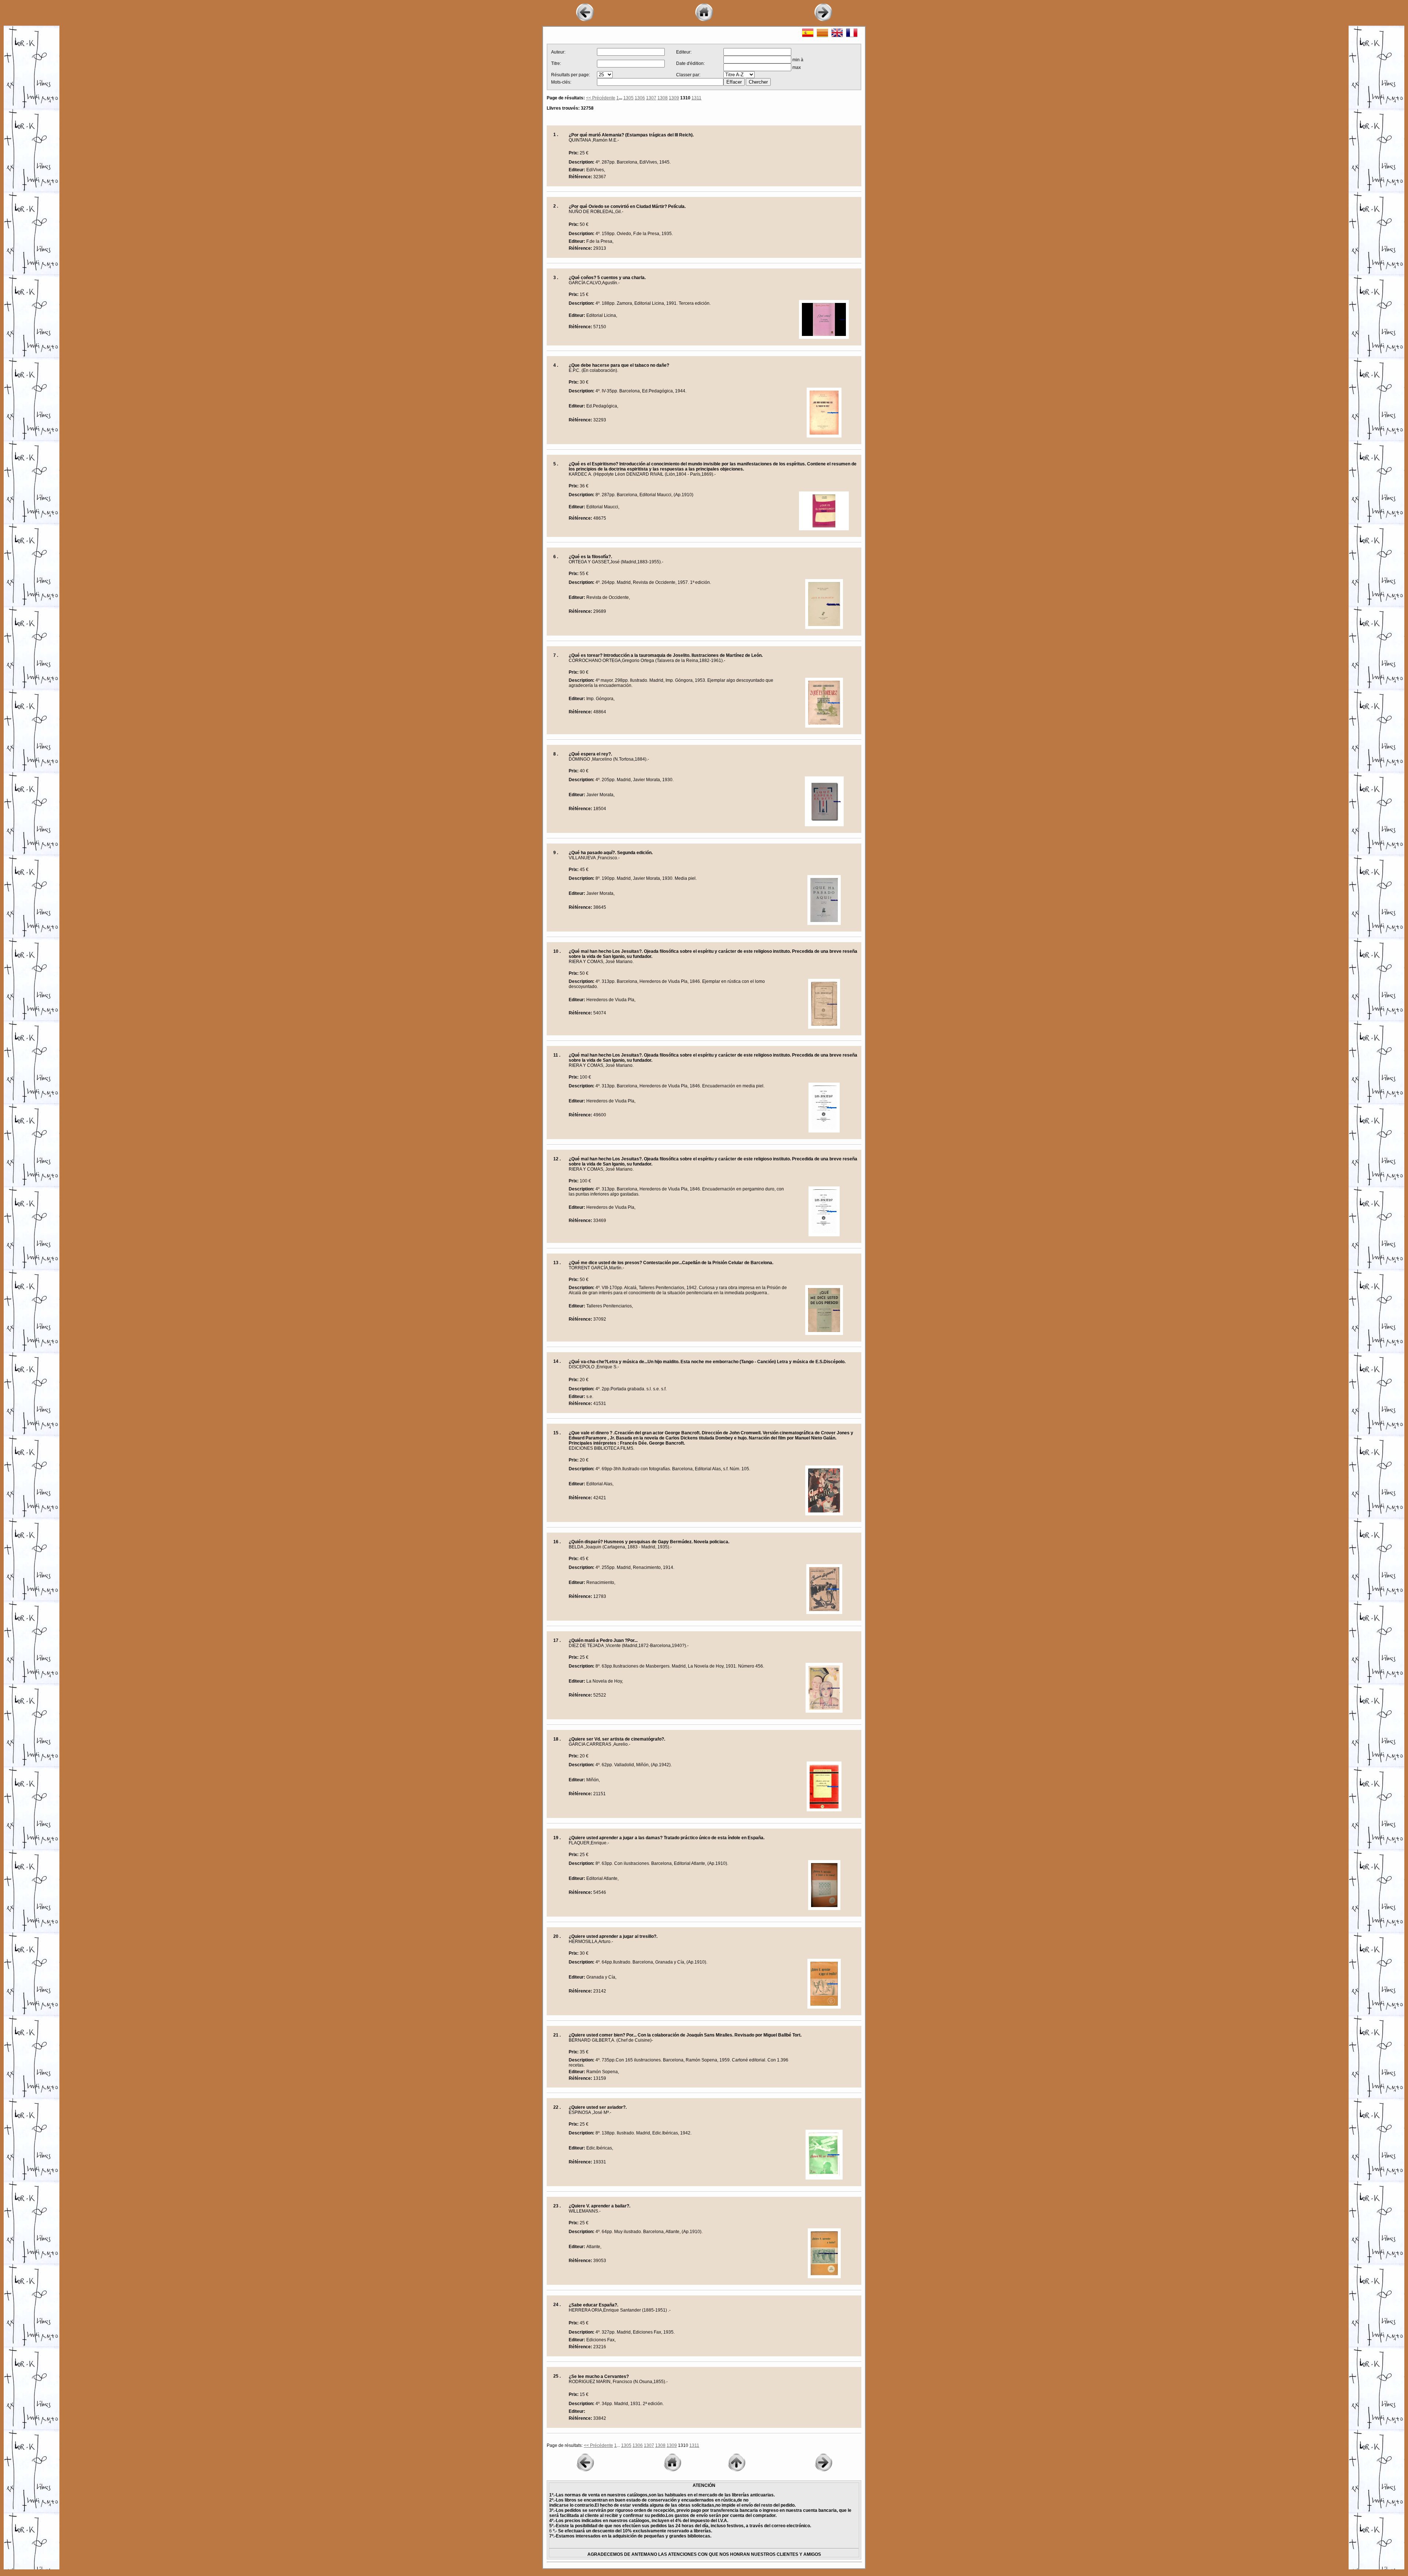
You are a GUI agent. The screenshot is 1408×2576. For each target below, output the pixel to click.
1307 (651, 98)
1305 (628, 98)
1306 (640, 98)
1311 (696, 98)
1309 (674, 98)
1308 (663, 98)
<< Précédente (601, 98)
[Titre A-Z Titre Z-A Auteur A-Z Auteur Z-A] (739, 75)
